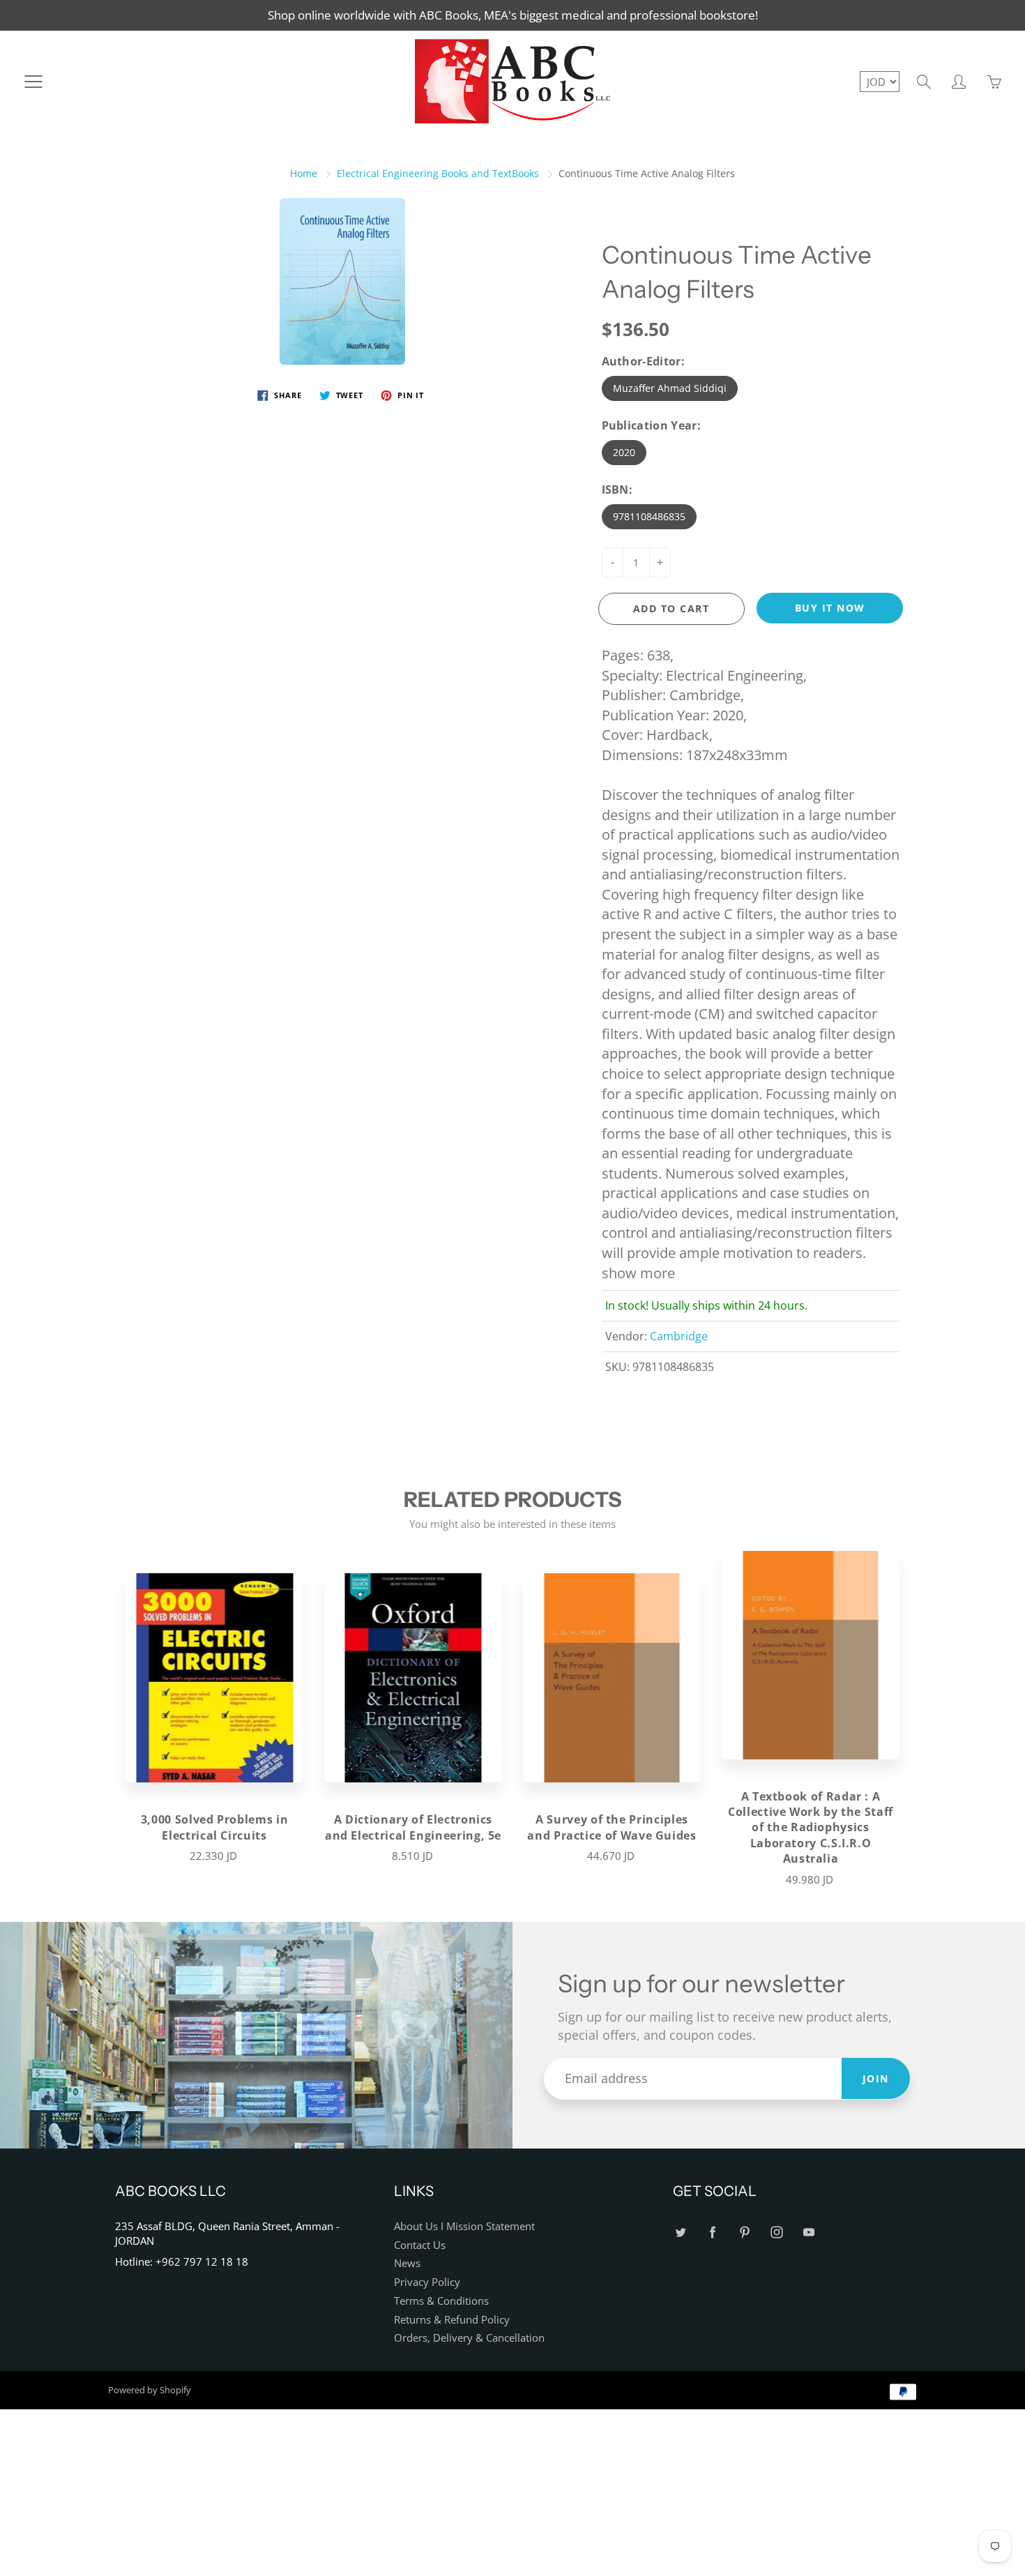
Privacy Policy (427, 2282)
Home (304, 173)
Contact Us (420, 2245)
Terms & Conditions (441, 2301)
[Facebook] (712, 2232)
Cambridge (679, 1336)
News (407, 2263)
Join (876, 2078)
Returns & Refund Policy (452, 2320)
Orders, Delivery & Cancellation (469, 2338)
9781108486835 (649, 516)
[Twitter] (680, 2232)
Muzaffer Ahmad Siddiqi (670, 388)
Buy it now (830, 608)
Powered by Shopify (150, 2390)
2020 (624, 452)
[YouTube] (808, 2232)
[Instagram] (776, 2232)
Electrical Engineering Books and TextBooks (438, 173)
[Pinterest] (744, 2232)
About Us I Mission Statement (464, 2226)
